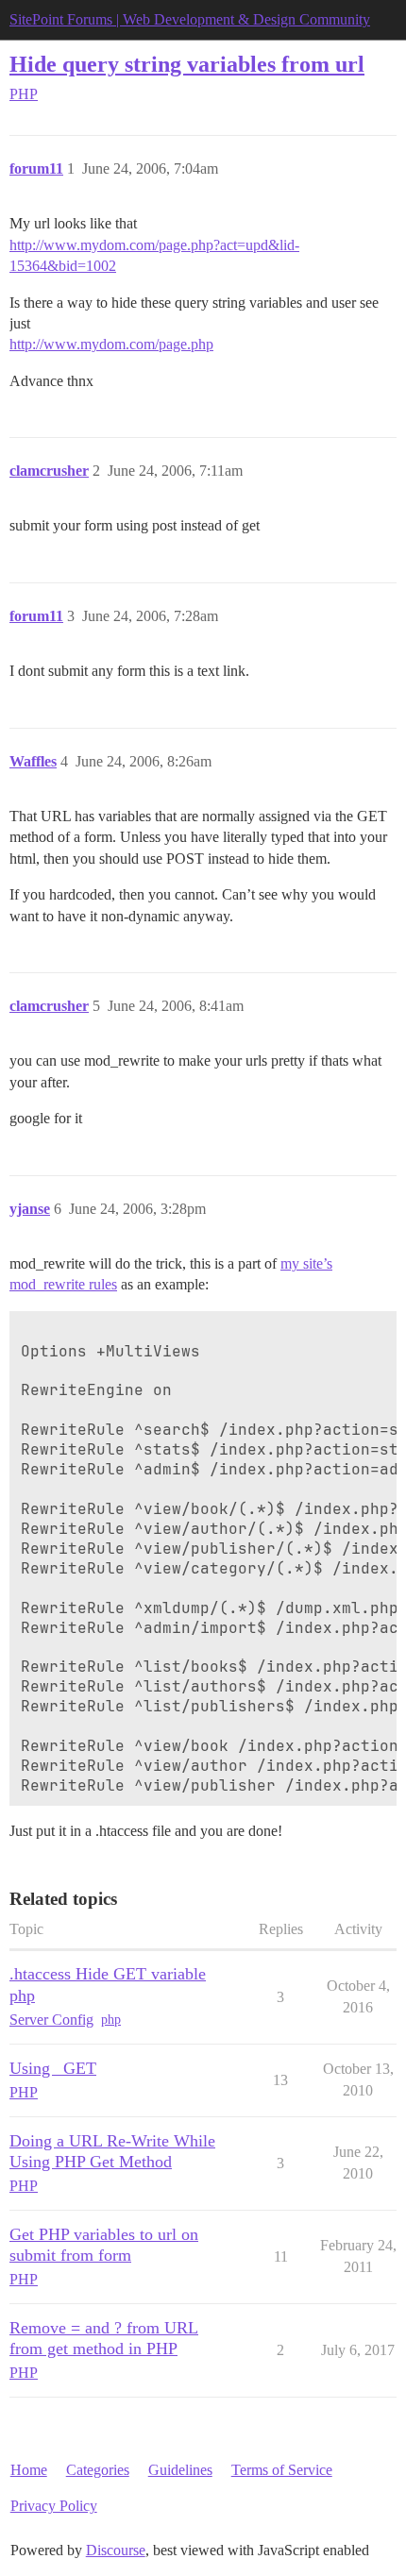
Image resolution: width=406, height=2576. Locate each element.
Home (29, 2470)
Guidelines (180, 2470)
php (111, 2020)
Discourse (116, 2550)
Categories (98, 2470)
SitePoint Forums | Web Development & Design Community (190, 19)
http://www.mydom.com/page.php (111, 344)
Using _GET (53, 2068)
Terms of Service (282, 2470)
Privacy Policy (54, 2506)
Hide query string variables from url (187, 64)
